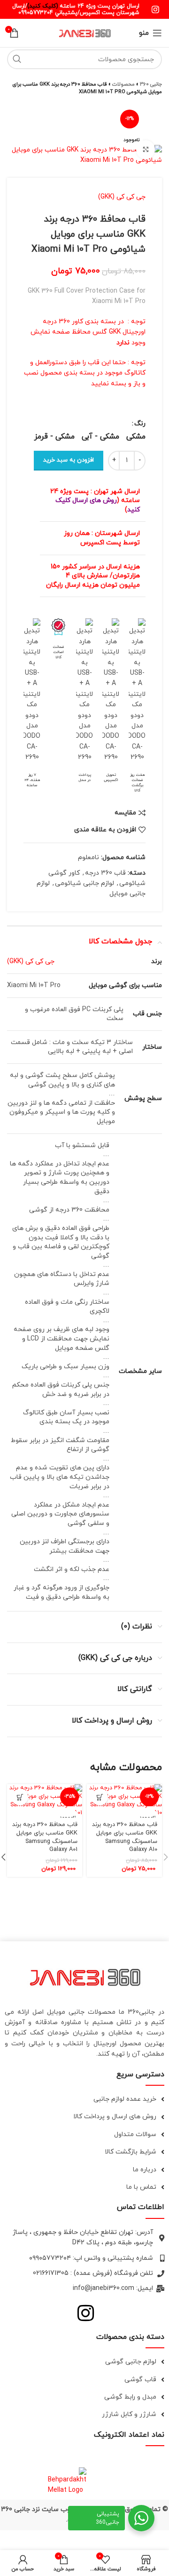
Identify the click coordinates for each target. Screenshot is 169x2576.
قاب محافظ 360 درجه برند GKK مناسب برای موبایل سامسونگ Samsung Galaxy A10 (125, 1837)
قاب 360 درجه (105, 873)
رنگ (140, 424)
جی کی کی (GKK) (122, 197)
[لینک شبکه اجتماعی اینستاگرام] (155, 9)
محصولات (123, 84)
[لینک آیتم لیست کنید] (84, 2099)
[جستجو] (17, 59)
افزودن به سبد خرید (69, 460)
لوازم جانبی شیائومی (84, 883)
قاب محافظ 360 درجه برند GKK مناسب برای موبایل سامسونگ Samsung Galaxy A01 (45, 1837)
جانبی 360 (151, 84)
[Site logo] (84, 32)
